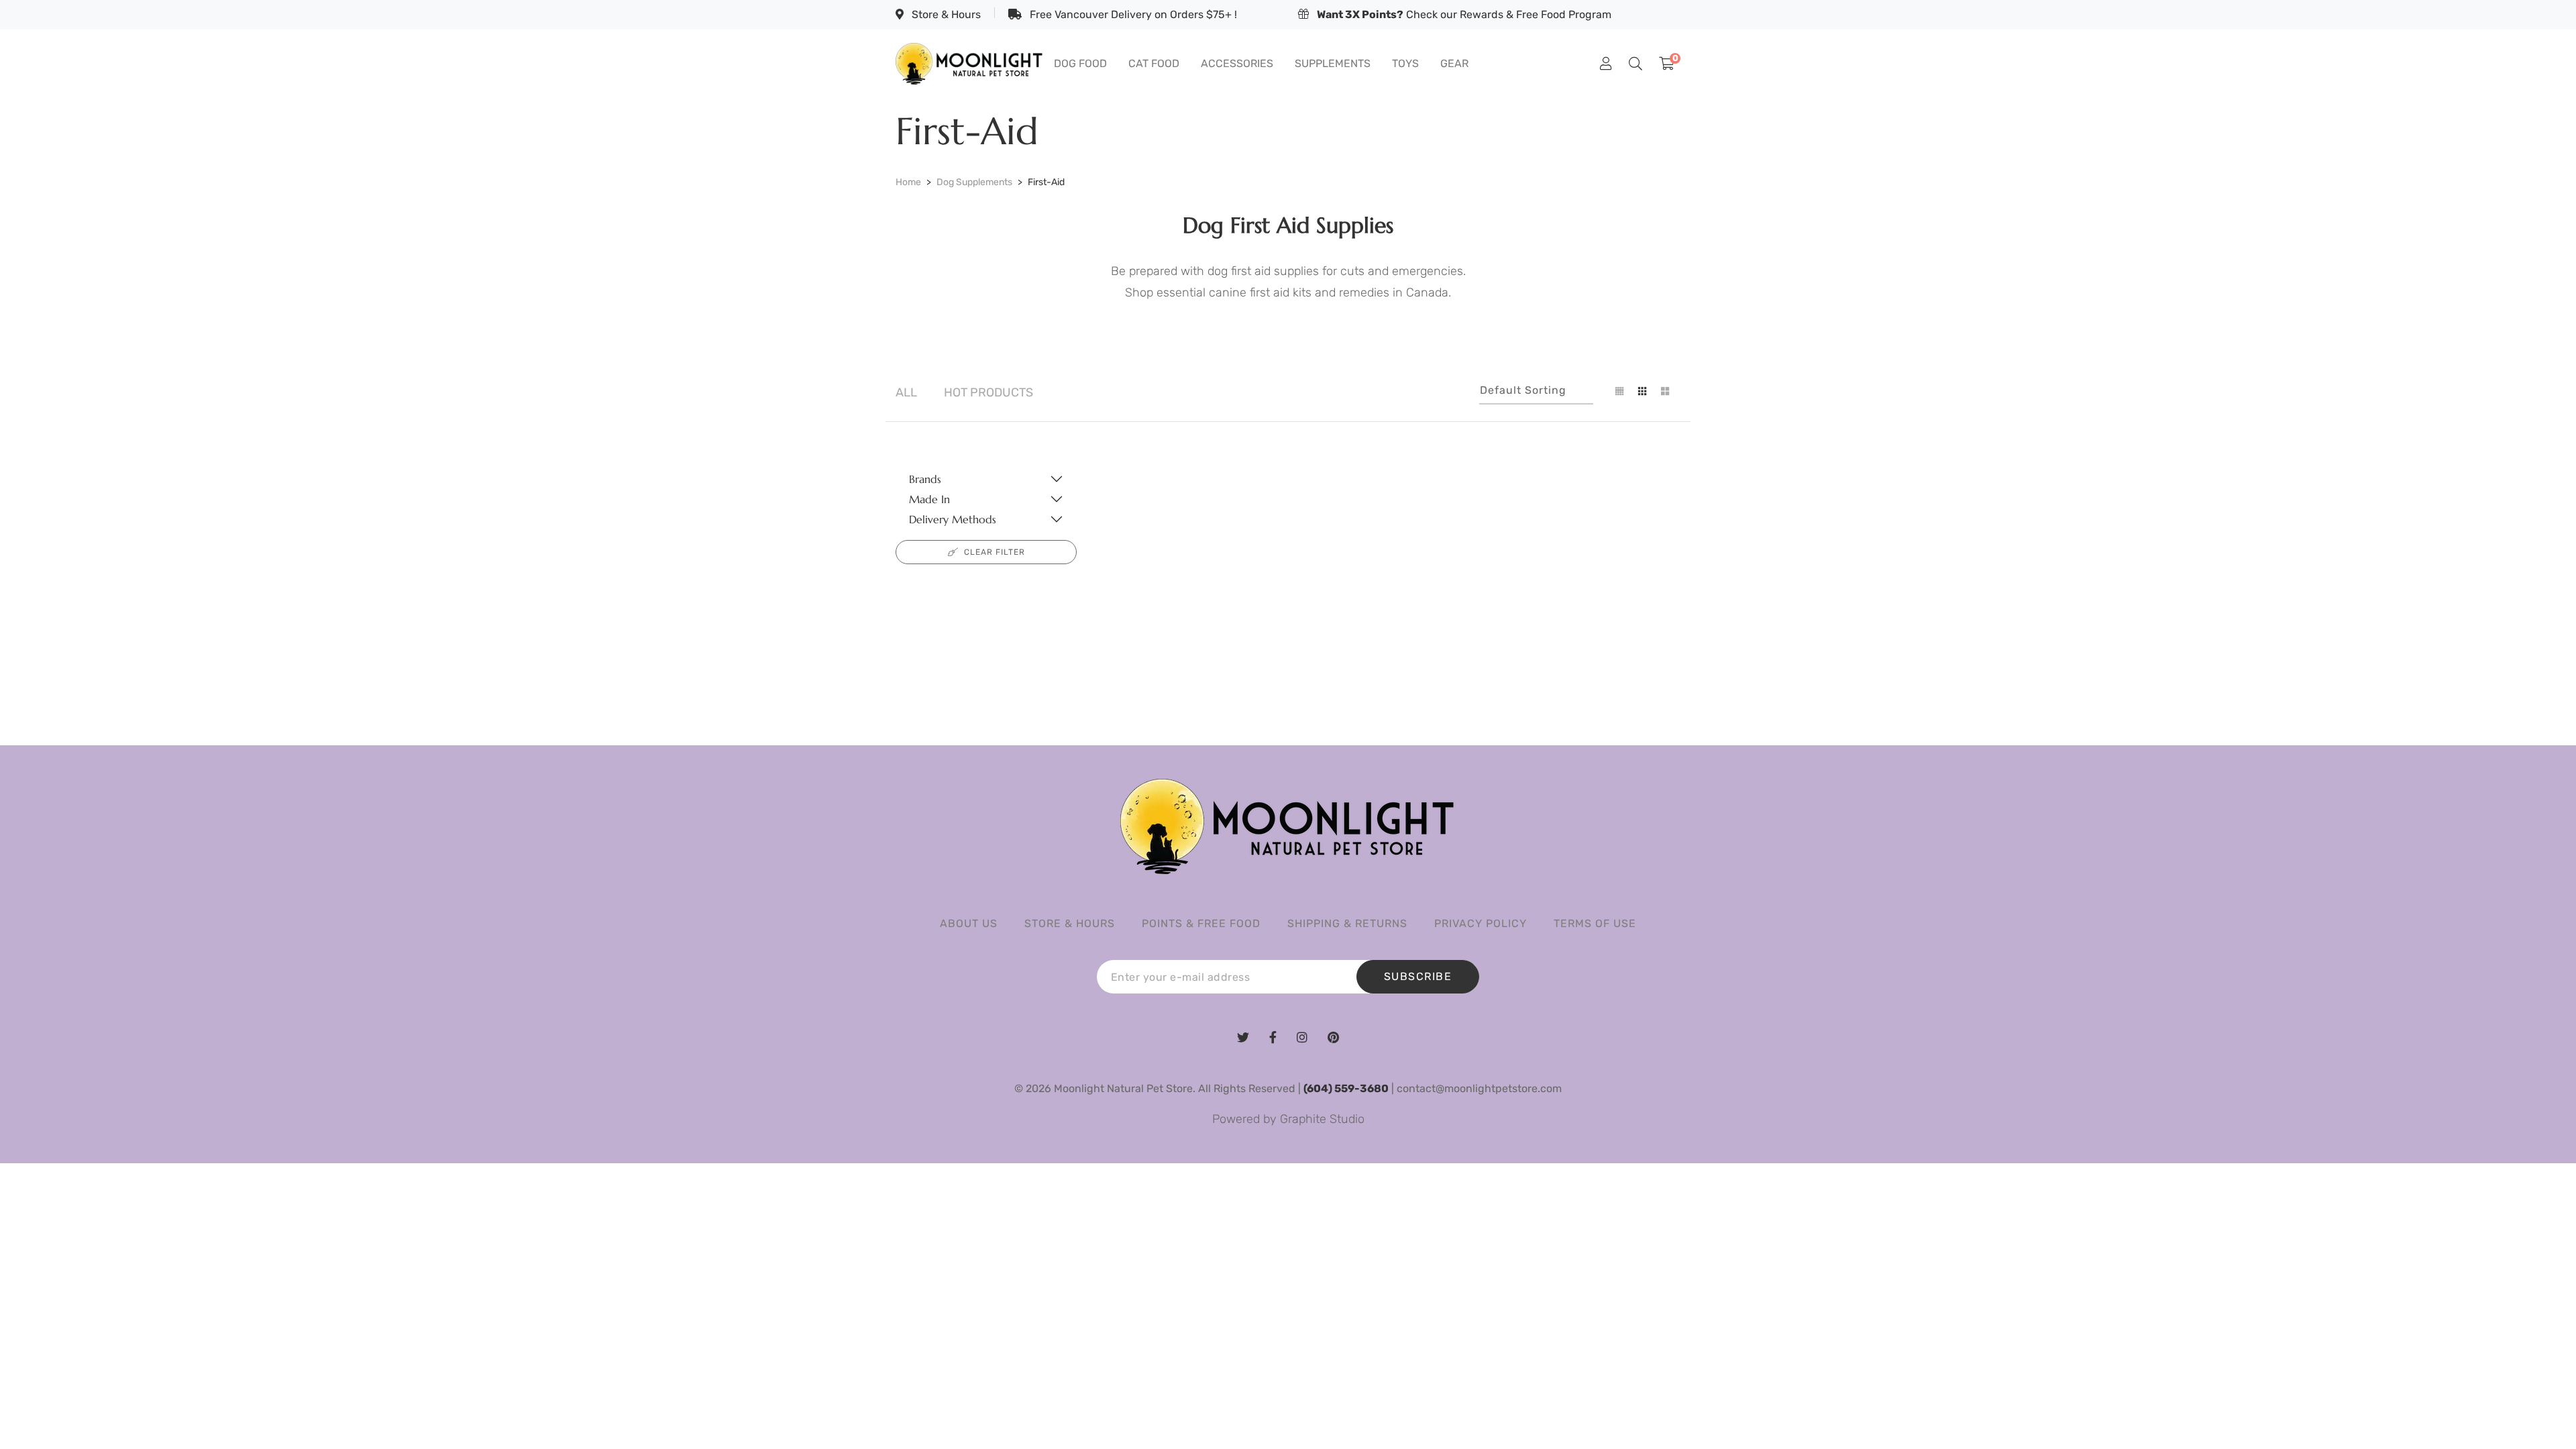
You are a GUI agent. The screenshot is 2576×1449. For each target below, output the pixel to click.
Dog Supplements (974, 182)
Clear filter (995, 552)
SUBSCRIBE (1418, 976)
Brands (925, 479)
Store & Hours (945, 14)
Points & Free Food (1201, 923)
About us (969, 923)
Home (908, 182)
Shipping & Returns (1347, 923)
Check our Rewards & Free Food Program (1464, 14)
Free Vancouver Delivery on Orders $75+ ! (1132, 14)
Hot (988, 392)
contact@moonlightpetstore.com (1479, 1088)
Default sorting (1523, 390)
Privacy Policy (1481, 923)
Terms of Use (1595, 923)
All (906, 392)
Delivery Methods (953, 519)
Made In (929, 499)
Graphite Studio (1322, 1119)
